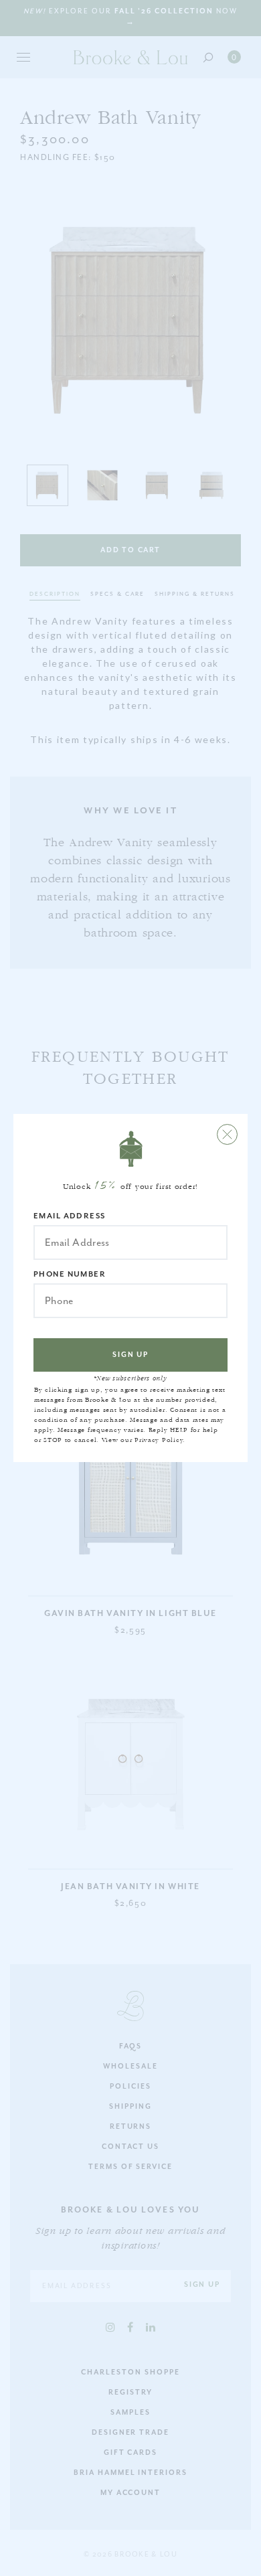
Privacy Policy (159, 1440)
